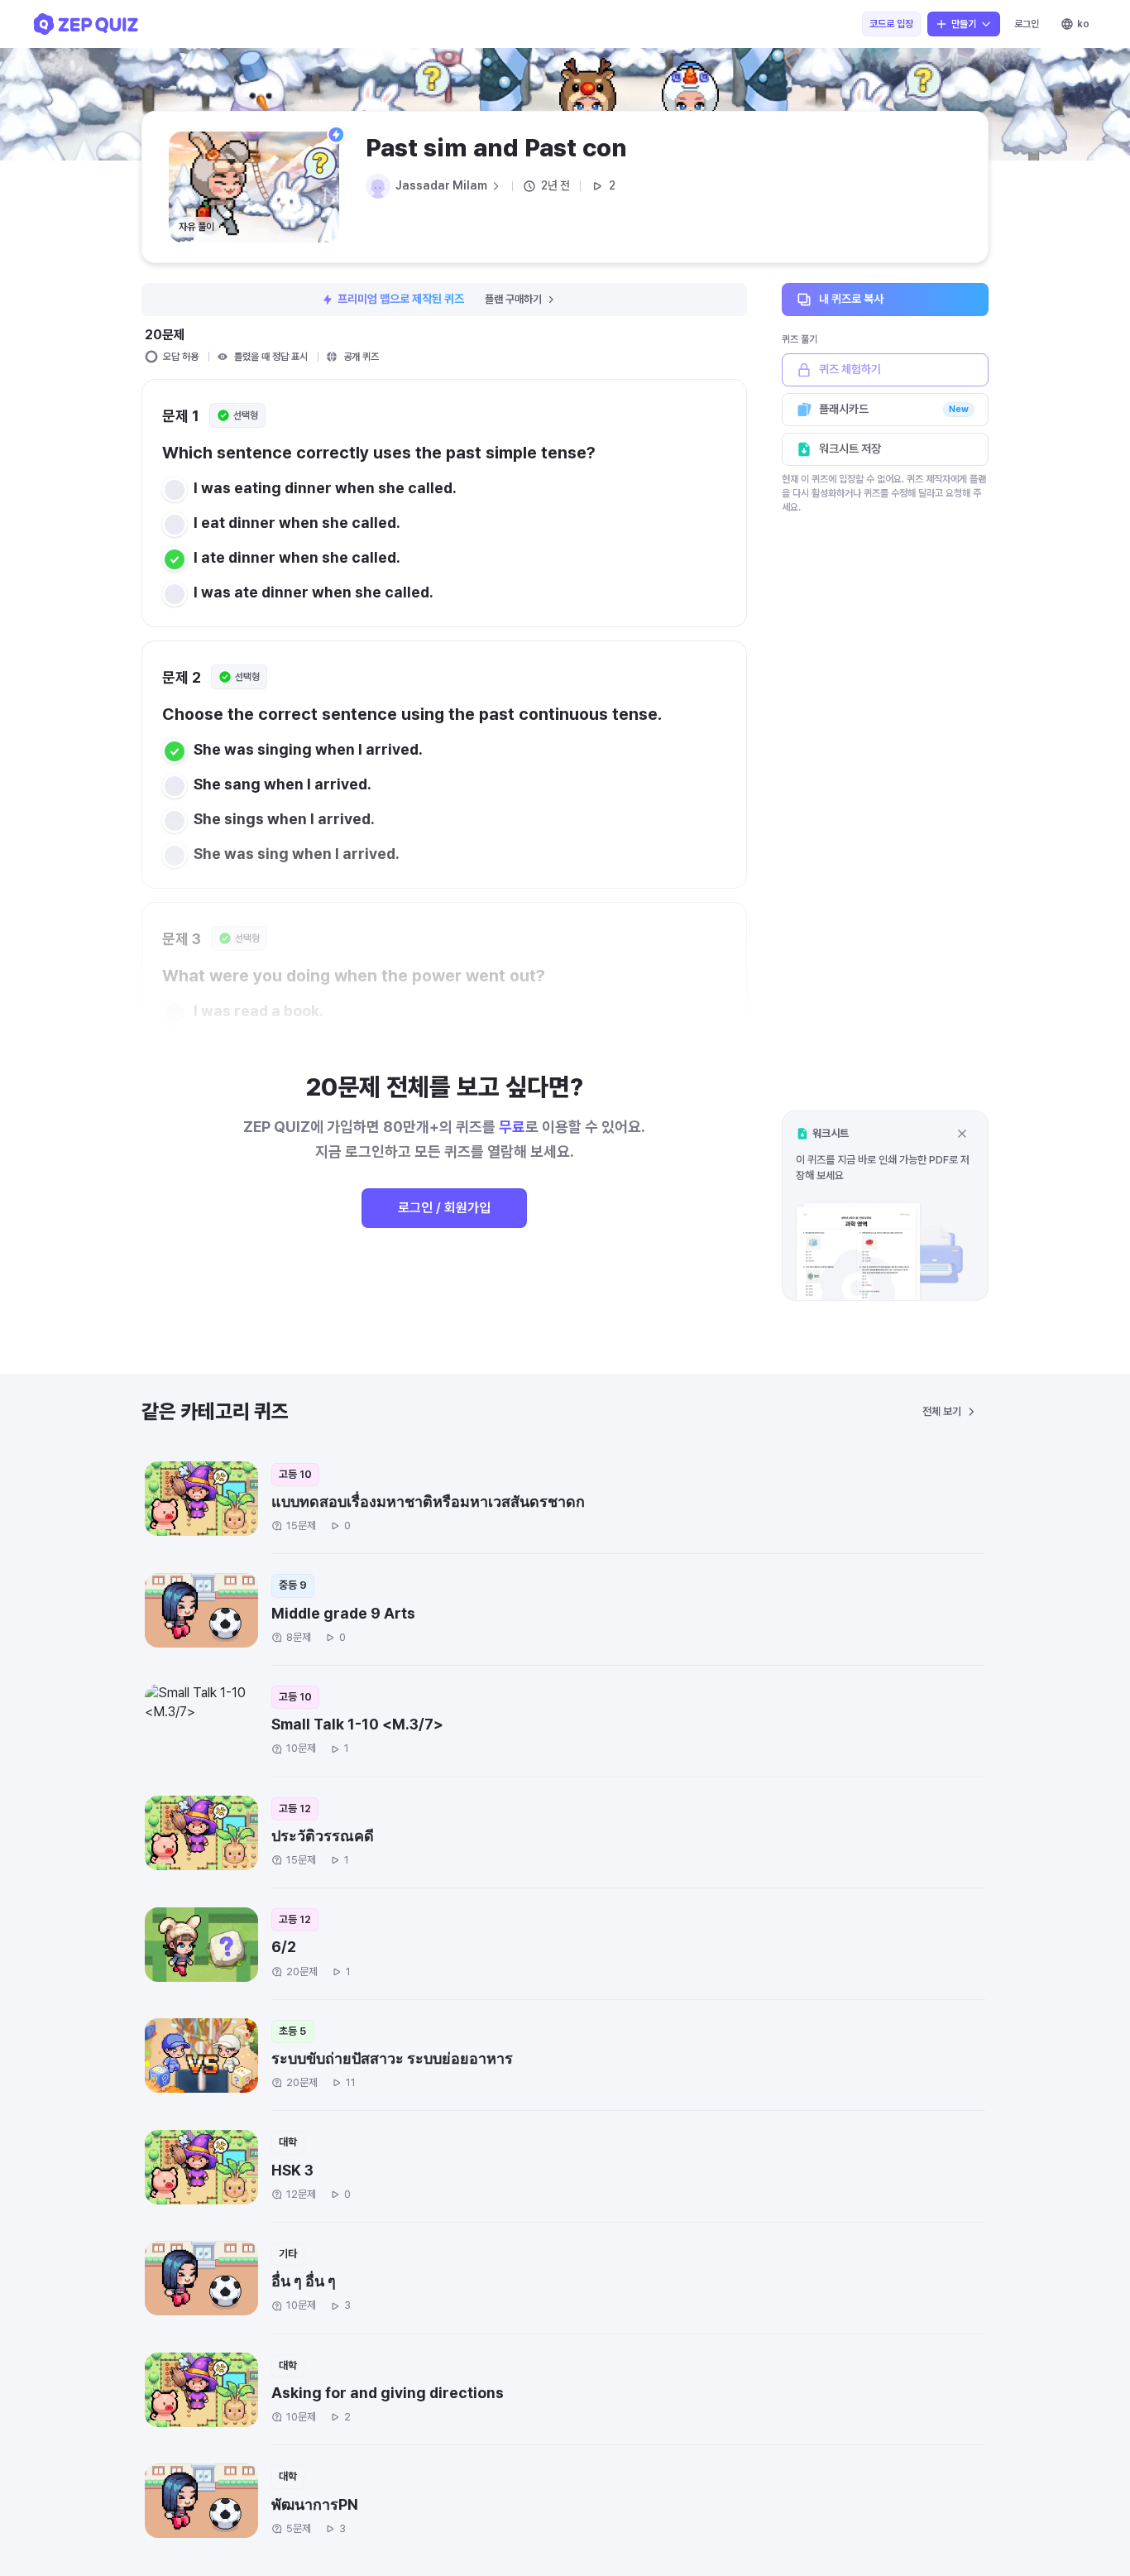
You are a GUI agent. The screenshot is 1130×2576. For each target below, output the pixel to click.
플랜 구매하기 (513, 299)
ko (1083, 24)
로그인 (1027, 24)
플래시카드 (894, 409)
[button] (885, 1205)
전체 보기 (942, 1411)
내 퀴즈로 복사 (851, 299)
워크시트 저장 (850, 449)
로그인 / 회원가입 (444, 1208)
